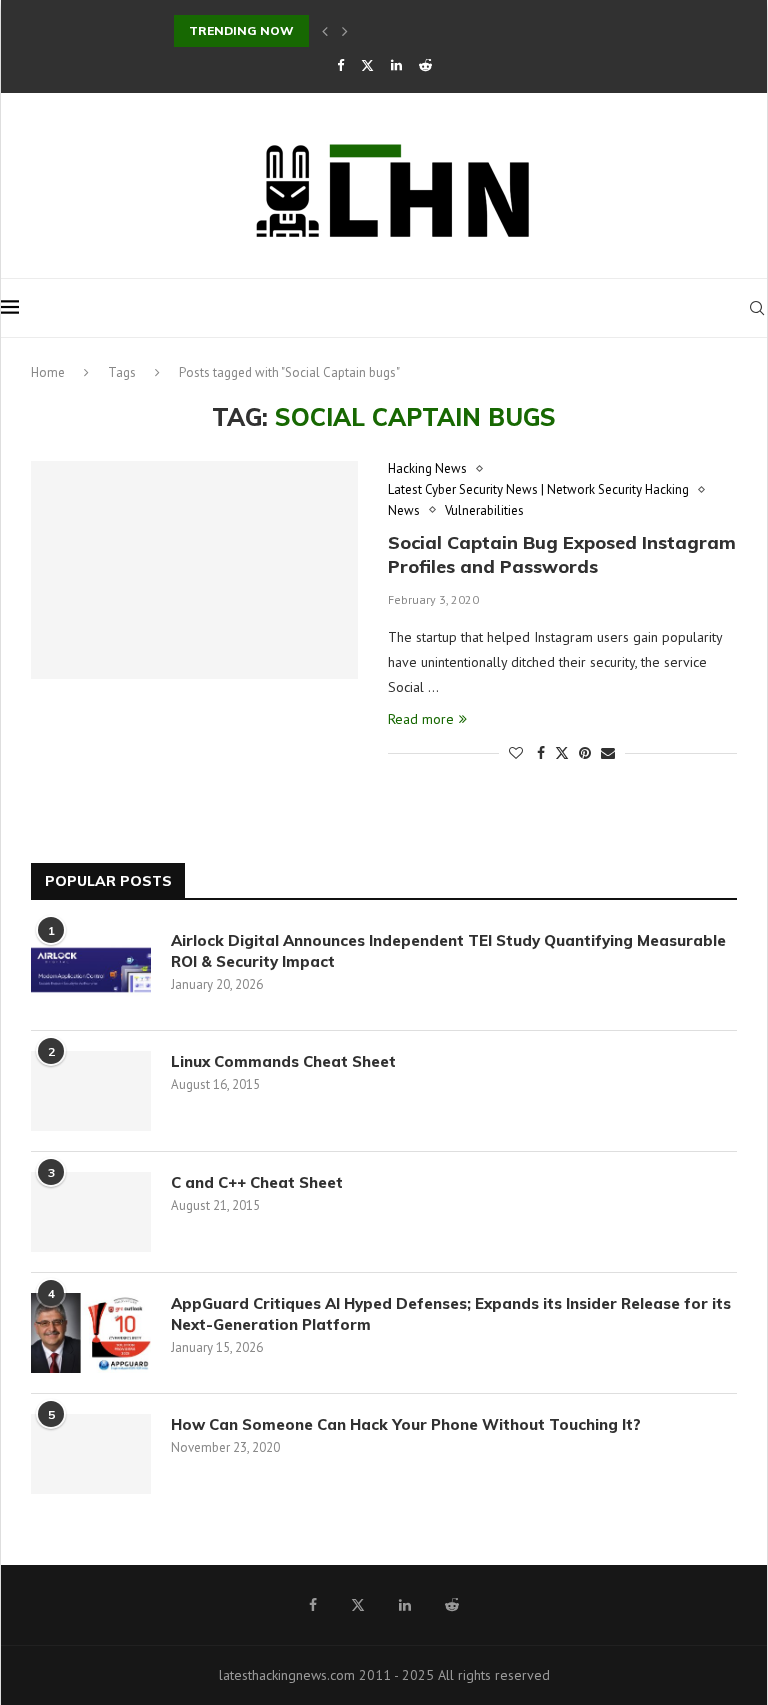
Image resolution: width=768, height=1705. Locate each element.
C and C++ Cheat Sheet (257, 1182)
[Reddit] (425, 65)
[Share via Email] (608, 753)
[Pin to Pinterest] (585, 753)
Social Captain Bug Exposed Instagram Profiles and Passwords (562, 554)
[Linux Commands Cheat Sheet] (91, 1091)
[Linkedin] (396, 65)
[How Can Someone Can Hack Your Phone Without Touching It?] (91, 1454)
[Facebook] (340, 65)
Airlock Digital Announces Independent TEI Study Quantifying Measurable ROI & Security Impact (448, 951)
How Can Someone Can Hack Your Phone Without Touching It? (410, 1424)
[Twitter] (367, 65)
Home (48, 372)
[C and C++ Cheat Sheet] (91, 1212)
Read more (421, 719)
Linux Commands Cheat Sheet (283, 1061)
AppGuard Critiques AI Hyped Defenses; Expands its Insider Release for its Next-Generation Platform (451, 1314)
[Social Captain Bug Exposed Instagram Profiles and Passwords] (194, 570)
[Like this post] (516, 753)
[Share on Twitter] (562, 753)
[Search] (757, 308)
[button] (325, 31)
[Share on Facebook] (541, 753)
